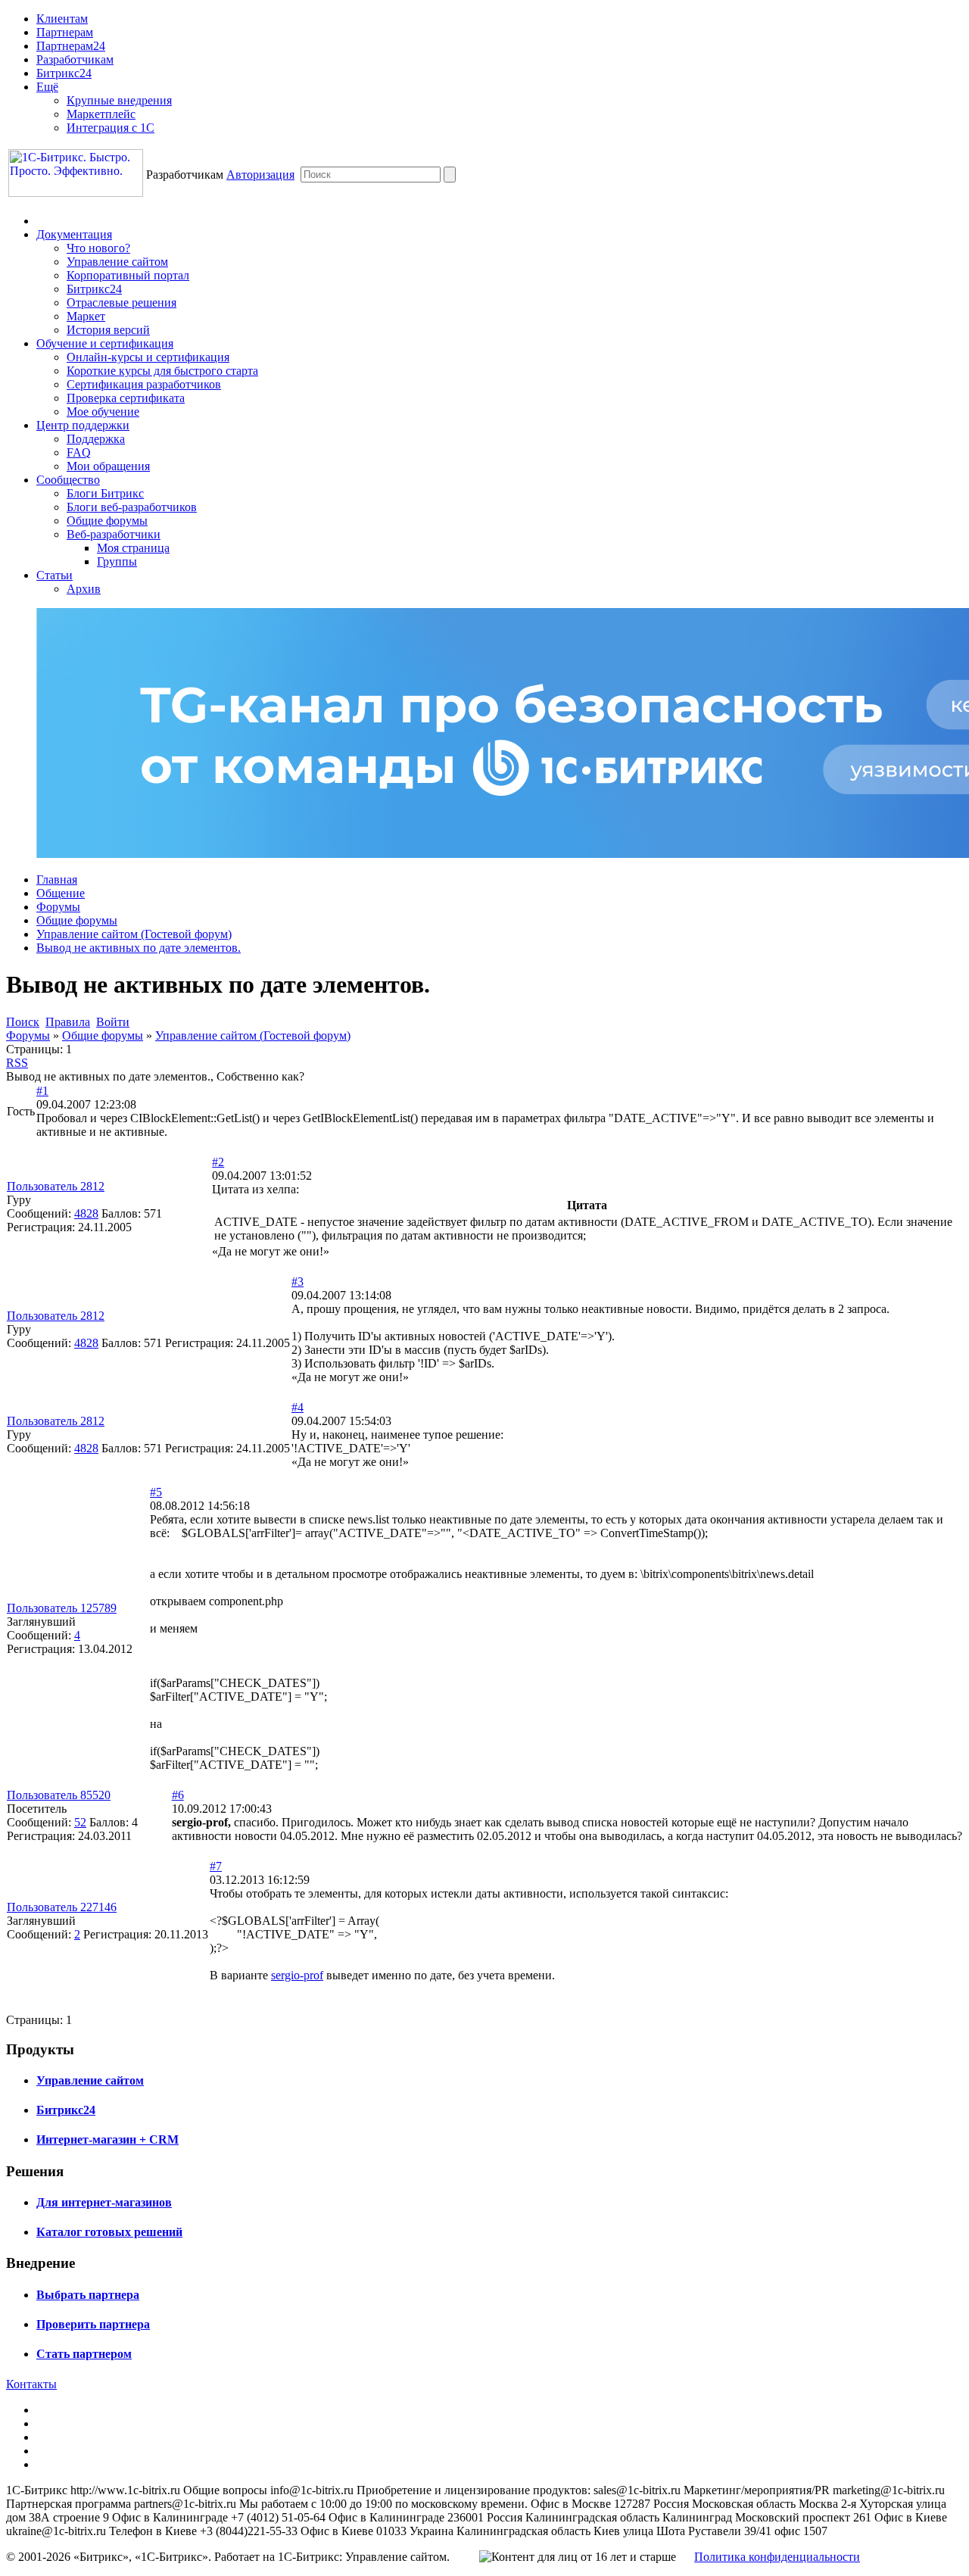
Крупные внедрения (119, 100)
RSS (17, 1063)
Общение (61, 893)
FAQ (79, 452)
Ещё (47, 87)
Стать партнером (84, 2354)
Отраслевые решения (122, 303)
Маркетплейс (101, 114)
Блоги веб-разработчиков (132, 507)
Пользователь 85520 (59, 1795)
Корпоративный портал (128, 275)
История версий (108, 330)
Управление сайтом (117, 262)
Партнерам (65, 32)
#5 (156, 1492)
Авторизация (260, 175)
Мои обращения (108, 466)
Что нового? (98, 248)
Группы (117, 561)
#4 (298, 1407)
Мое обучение (103, 412)
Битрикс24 (64, 73)
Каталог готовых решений (109, 2232)
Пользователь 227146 (62, 1907)
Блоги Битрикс (105, 493)
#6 (178, 1795)
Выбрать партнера (88, 2295)
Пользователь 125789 (62, 1608)
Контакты (31, 2384)
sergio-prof (297, 1975)
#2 (218, 1162)
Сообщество (68, 480)
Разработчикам (75, 59)
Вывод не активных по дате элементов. (139, 948)
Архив (84, 589)
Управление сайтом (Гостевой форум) (134, 934)
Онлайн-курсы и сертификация (148, 357)
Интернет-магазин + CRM (107, 2139)
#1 (42, 1091)
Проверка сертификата (126, 398)
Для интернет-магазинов (104, 2202)
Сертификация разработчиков (144, 384)
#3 (298, 1282)
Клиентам (62, 19)
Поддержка (96, 439)
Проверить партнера (93, 2324)
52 (80, 1822)
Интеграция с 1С (111, 128)
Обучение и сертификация (105, 343)
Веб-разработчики (114, 534)
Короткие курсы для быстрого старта (162, 371)
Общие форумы (107, 521)
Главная (57, 879)
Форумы (58, 907)
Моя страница (133, 548)
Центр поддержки (83, 425)
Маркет (86, 316)
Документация (74, 234)
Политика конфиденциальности (777, 2557)
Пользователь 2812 (56, 1186)
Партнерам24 (71, 46)
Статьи (55, 575)
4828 (86, 1213)
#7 (216, 1866)
